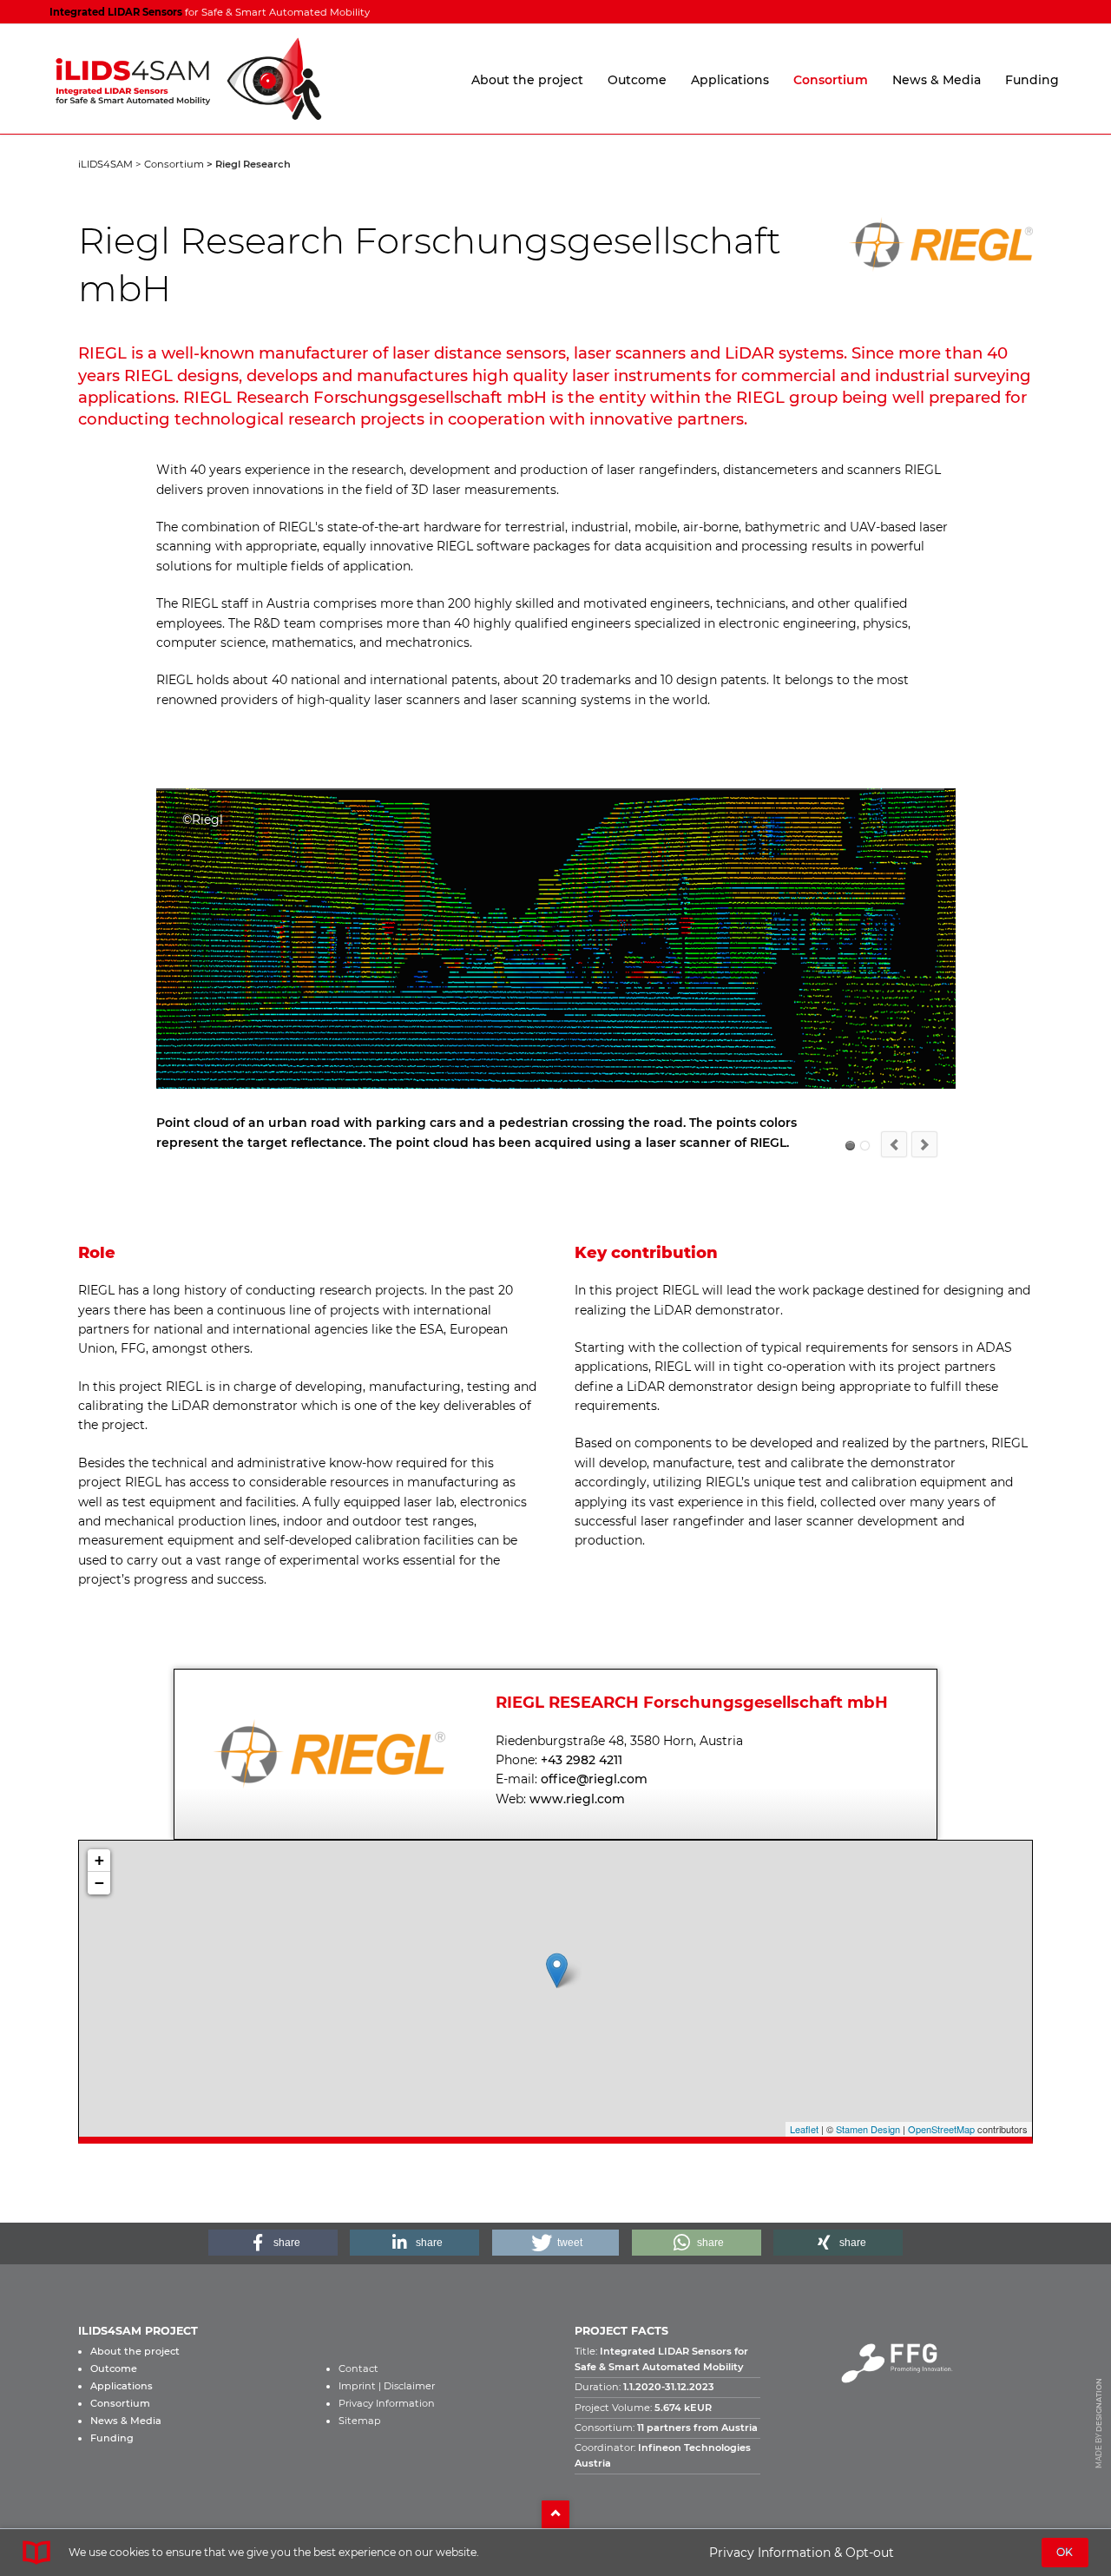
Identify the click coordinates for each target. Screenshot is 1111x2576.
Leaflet (804, 2149)
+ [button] (99, 1879)
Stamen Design (868, 2149)
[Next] (924, 1164)
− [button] (99, 1902)
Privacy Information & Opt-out (802, 2553)
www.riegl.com (577, 1818)
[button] (273, 2262)
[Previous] (894, 1164)
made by (1099, 2442)
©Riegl (850, 1166)
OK (1065, 2552)
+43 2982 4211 (582, 1779)
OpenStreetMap (941, 2149)
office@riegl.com (594, 1799)
